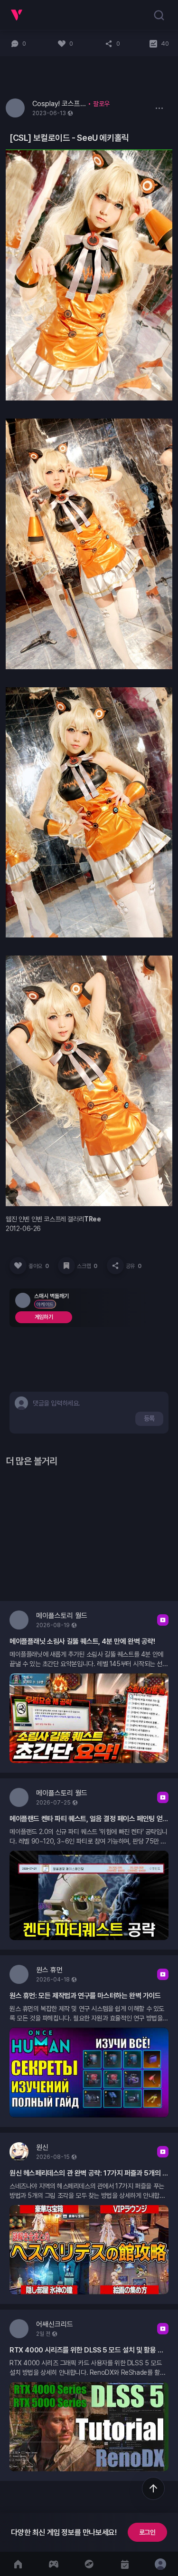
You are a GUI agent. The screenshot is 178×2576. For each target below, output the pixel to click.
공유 (134, 1266)
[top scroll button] (153, 2488)
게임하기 (44, 1317)
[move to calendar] (125, 2564)
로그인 (147, 2532)
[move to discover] (89, 2564)
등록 (149, 1418)
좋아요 (38, 1266)
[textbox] (58, 1403)
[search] (159, 15)
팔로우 (101, 104)
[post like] (18, 1266)
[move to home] (18, 2564)
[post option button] (159, 108)
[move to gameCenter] (53, 2564)
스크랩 (87, 1266)
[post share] (115, 1266)
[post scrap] (66, 1266)
